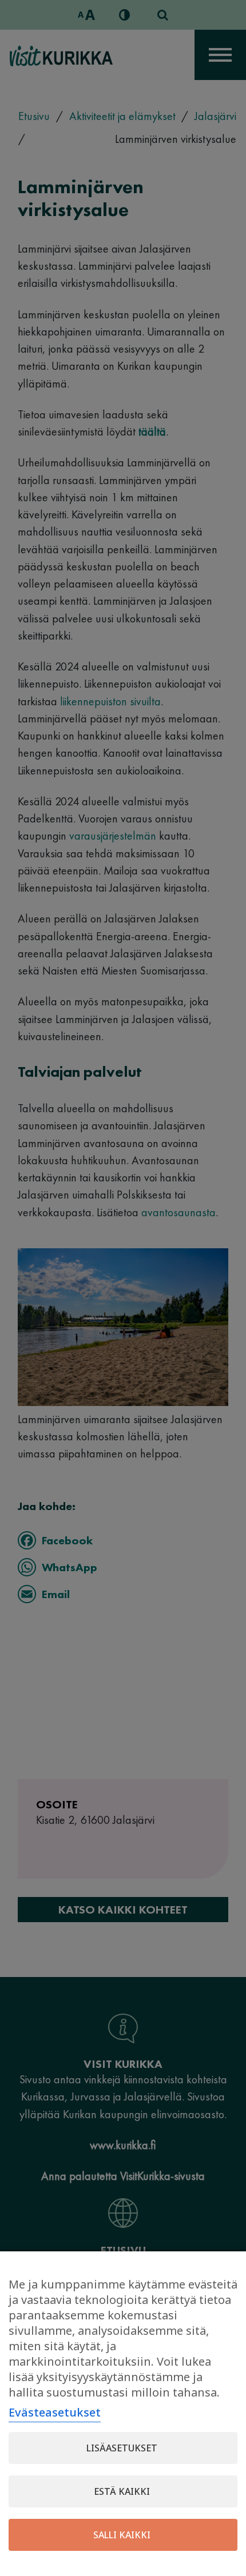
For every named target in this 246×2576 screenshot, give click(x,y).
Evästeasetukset (55, 2412)
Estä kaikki (122, 2491)
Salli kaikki (122, 2535)
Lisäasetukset (122, 2448)
